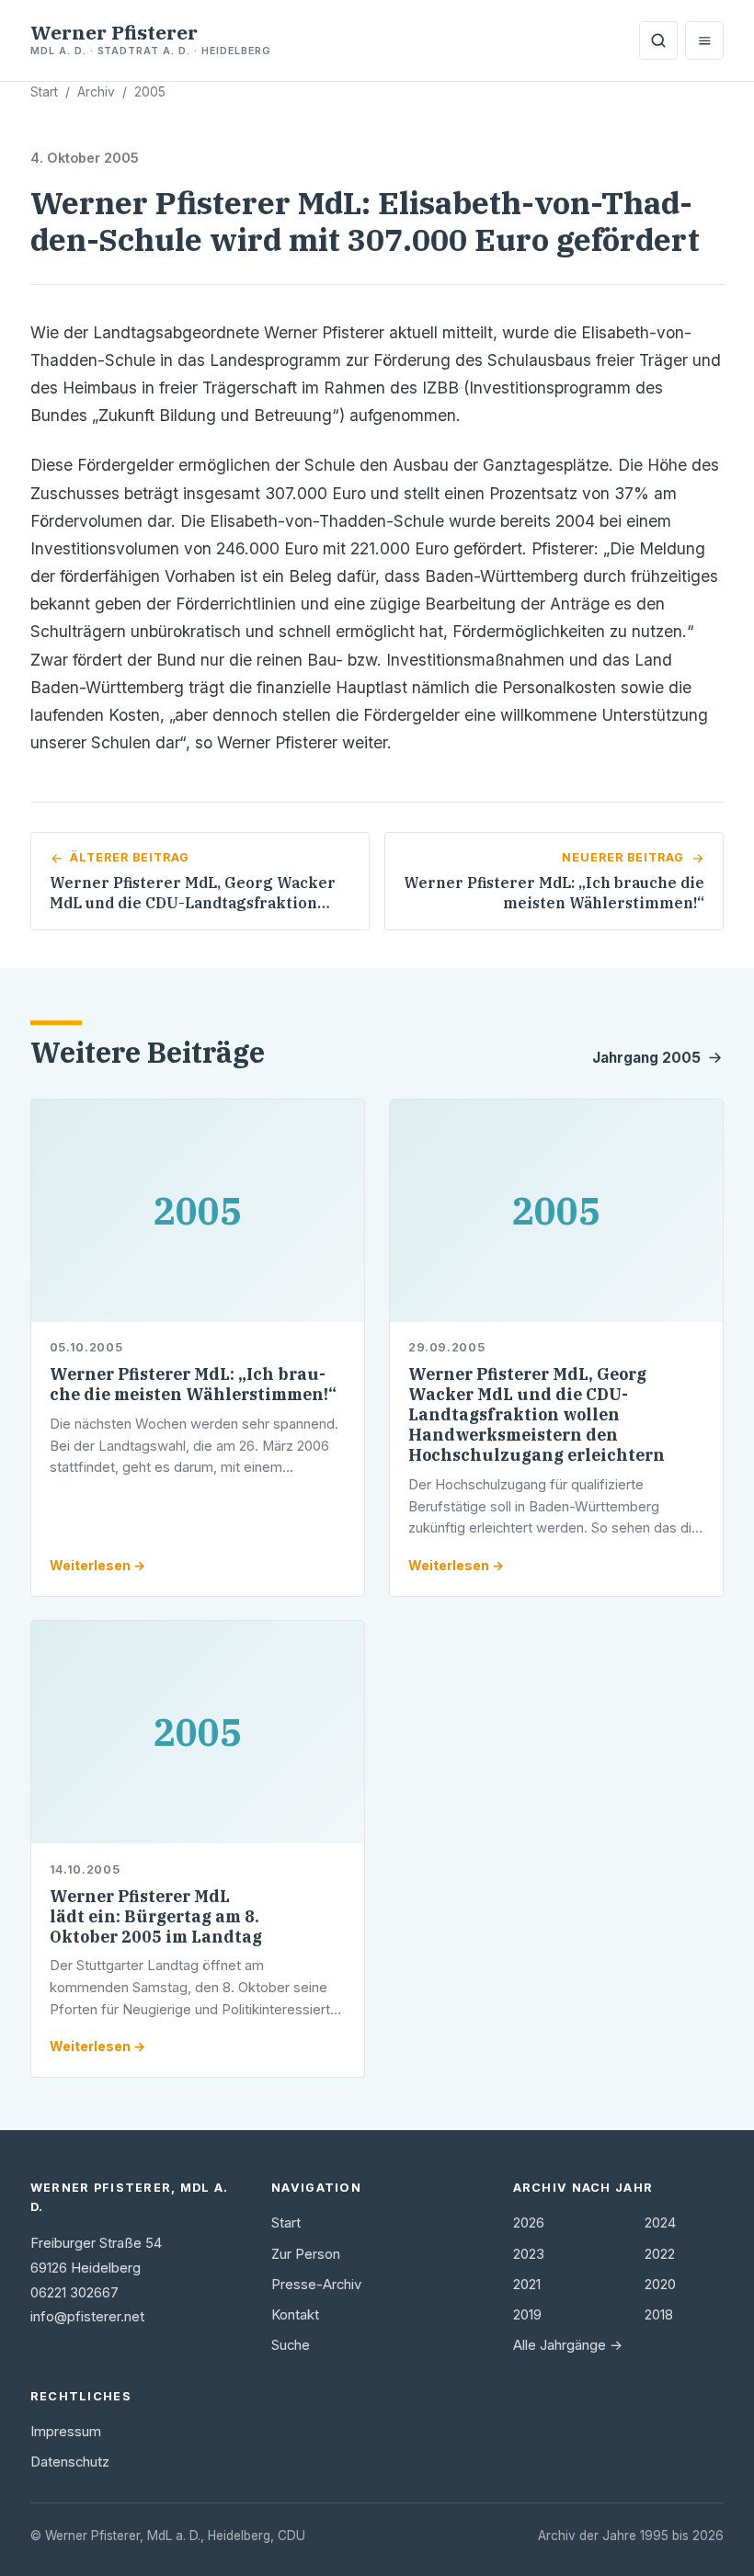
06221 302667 (74, 2293)
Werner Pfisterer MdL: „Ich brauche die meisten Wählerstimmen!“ (193, 1384)
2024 (660, 2223)
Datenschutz (70, 2462)
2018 (659, 2315)
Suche (291, 2345)
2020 (660, 2285)
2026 (529, 2223)
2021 (527, 2285)
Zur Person (306, 2254)
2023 (529, 2254)
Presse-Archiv (316, 2285)
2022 (660, 2254)
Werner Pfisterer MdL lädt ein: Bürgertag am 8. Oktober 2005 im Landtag (156, 1916)
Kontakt (295, 2315)
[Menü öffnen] (704, 40)
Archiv (96, 92)
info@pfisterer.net (87, 2317)
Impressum (66, 2432)
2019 (527, 2315)
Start (44, 92)
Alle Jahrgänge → (568, 2345)
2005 (150, 92)
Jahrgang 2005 (646, 1058)
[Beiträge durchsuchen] (658, 40)
